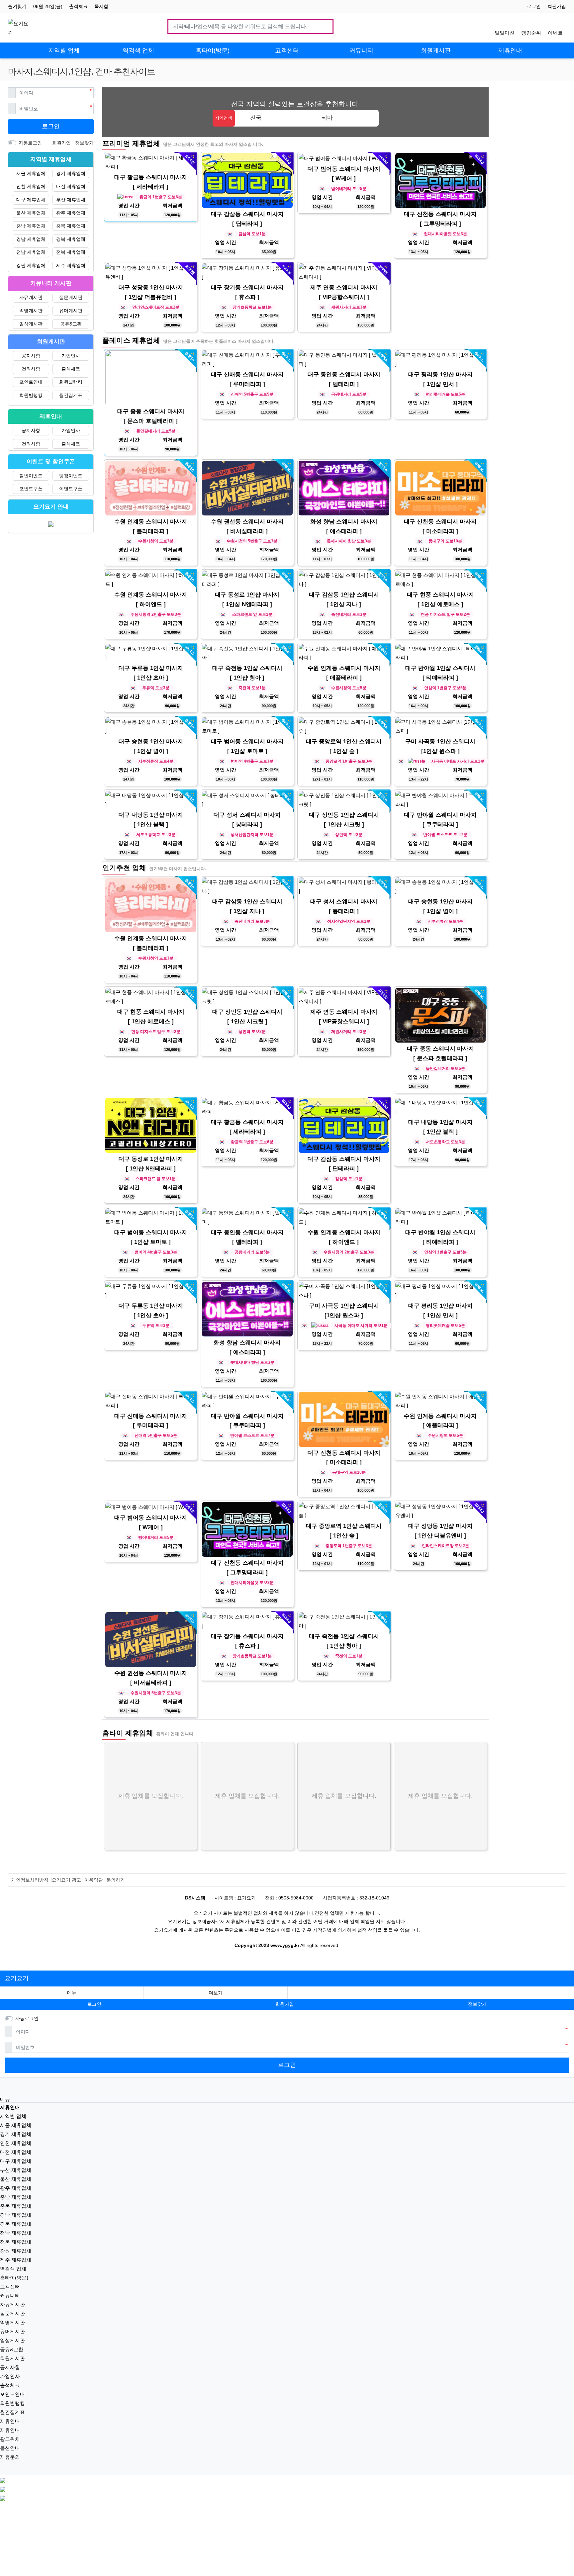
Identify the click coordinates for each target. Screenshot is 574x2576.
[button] (216, 1993)
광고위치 (10, 2439)
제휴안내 (10, 2421)
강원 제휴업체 (31, 265)
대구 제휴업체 (31, 200)
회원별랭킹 (71, 382)
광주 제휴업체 (71, 213)
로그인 (534, 6)
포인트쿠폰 (31, 489)
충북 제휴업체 (71, 226)
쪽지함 (101, 6)
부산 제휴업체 (71, 200)
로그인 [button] (94, 2004)
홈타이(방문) (14, 2278)
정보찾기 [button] (477, 2004)
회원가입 (557, 6)
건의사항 (31, 369)
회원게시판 (12, 2358)
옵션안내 (10, 2448)
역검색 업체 (13, 2269)
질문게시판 (71, 297)
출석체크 (78, 6)
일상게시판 (31, 324)
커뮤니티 (10, 2296)
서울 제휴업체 (31, 173)
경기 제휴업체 (71, 173)
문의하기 (116, 1880)
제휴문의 (10, 2457)
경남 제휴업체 (31, 239)
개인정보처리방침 (30, 1880)
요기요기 (17, 1978)
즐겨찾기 (17, 6)
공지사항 (31, 356)
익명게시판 (31, 311)
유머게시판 (71, 311)
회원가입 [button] (285, 2004)
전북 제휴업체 (71, 252)
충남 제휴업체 (31, 226)
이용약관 (94, 1880)
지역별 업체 (13, 2116)
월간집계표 (71, 395)
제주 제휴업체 (71, 265)
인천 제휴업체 (31, 186)
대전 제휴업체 (71, 186)
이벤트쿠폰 (71, 489)
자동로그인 (30, 143)
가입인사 (71, 356)
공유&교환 (71, 324)
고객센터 (10, 2287)
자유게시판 (31, 297)
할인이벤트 (31, 476)
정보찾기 (84, 143)
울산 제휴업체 (31, 213)
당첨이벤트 (71, 476)
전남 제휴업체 (31, 252)
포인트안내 (31, 382)
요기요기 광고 (66, 1880)
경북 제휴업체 (71, 239)
